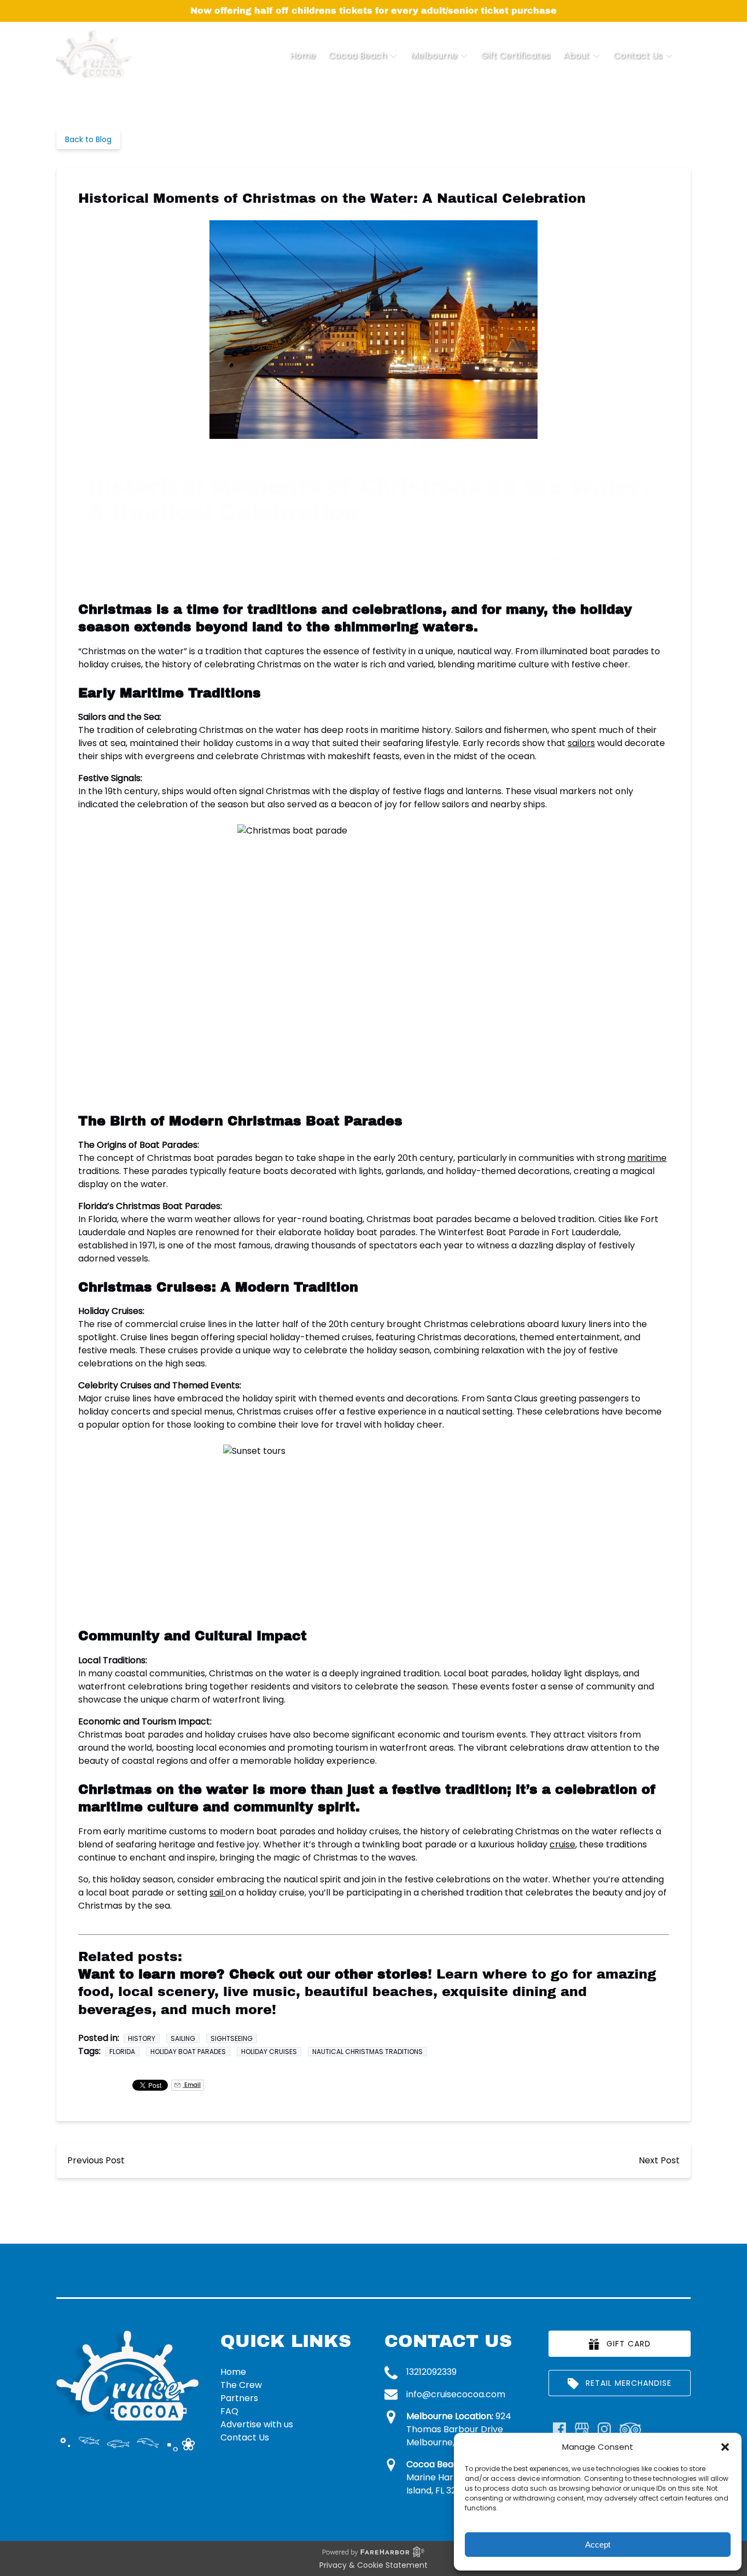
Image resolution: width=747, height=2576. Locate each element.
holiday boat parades (188, 2052)
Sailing (183, 2038)
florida (122, 2052)
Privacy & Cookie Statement (373, 2565)
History (142, 2038)
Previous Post (96, 2160)
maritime (647, 1158)
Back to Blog (88, 139)
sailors (581, 743)
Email (192, 2085)
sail (217, 1893)
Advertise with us (257, 2424)
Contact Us (245, 2437)
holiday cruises (269, 2052)
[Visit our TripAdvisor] (630, 2429)
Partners (239, 2398)
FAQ (229, 2411)
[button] (725, 2447)
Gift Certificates (516, 55)
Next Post (659, 2160)
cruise (562, 1844)
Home (303, 55)
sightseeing (232, 2038)
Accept (598, 2545)
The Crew (241, 2385)
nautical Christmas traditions (367, 2052)
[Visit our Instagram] (604, 2429)
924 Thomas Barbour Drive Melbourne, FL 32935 (459, 2429)
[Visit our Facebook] (559, 2429)
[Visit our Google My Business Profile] (582, 2429)
